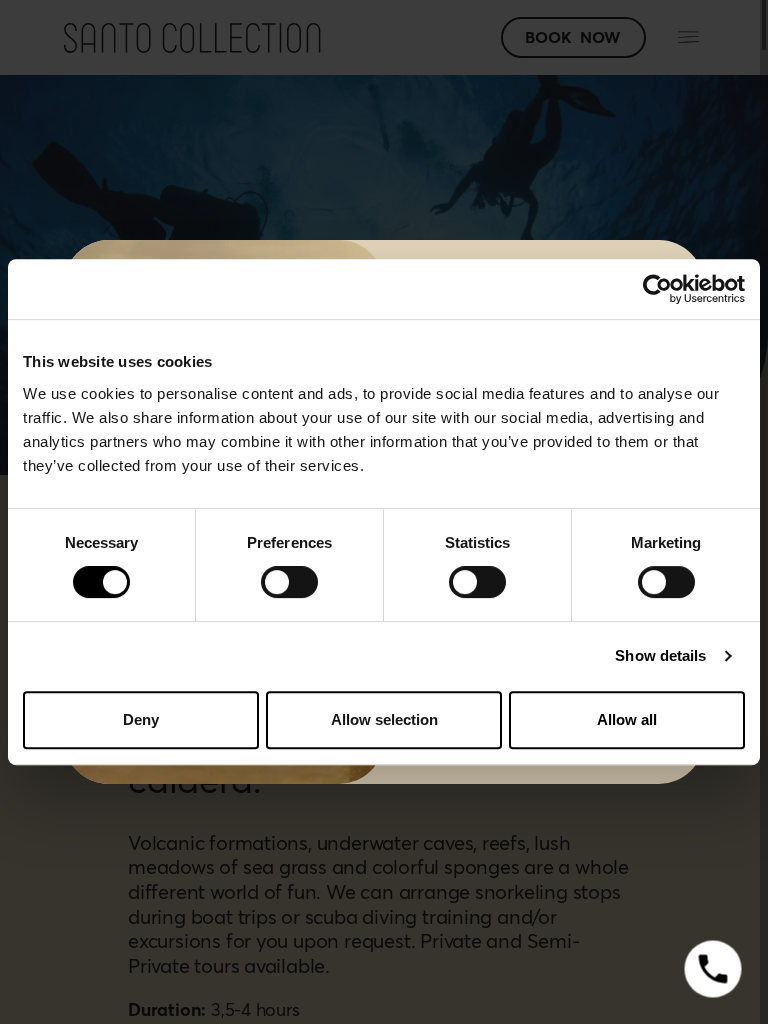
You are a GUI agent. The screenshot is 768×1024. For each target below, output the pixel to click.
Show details (660, 655)
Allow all (627, 719)
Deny (141, 719)
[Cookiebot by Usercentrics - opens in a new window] (657, 289)
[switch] (289, 582)
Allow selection (384, 719)
